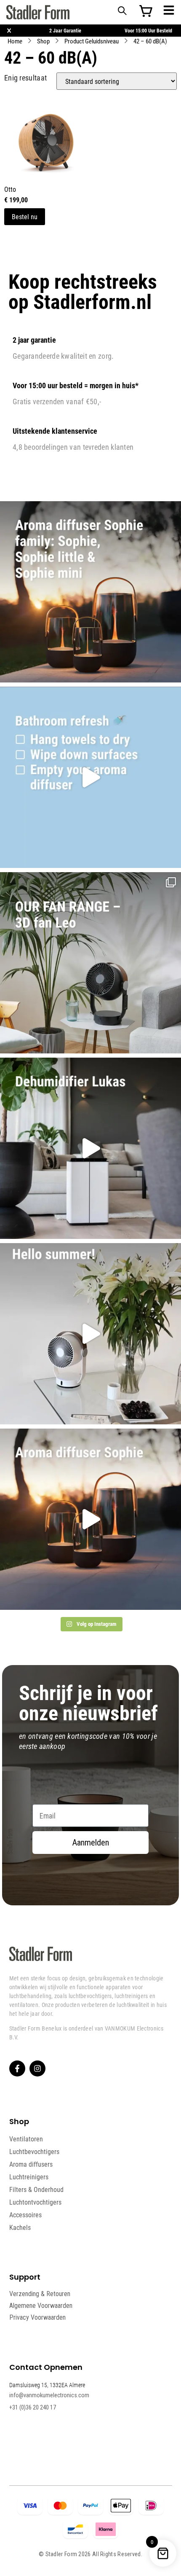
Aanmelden (91, 1843)
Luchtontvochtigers (35, 2202)
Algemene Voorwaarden (41, 2306)
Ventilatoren (26, 2139)
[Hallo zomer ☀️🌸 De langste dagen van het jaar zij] (90, 1519)
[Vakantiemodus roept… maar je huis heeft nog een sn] (90, 777)
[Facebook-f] (17, 2068)
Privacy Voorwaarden (37, 2317)
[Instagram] (37, 2068)
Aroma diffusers (31, 2164)
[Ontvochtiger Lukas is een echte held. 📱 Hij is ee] (90, 1148)
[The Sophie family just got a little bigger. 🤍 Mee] (90, 592)
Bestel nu (25, 216)
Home (15, 41)
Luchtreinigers (29, 2177)
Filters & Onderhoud (36, 2189)
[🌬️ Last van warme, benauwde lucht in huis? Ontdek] (90, 1334)
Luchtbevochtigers (34, 2152)
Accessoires (25, 2215)
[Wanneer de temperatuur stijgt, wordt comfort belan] (90, 963)
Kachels (20, 2227)
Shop (43, 41)
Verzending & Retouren (40, 2294)
